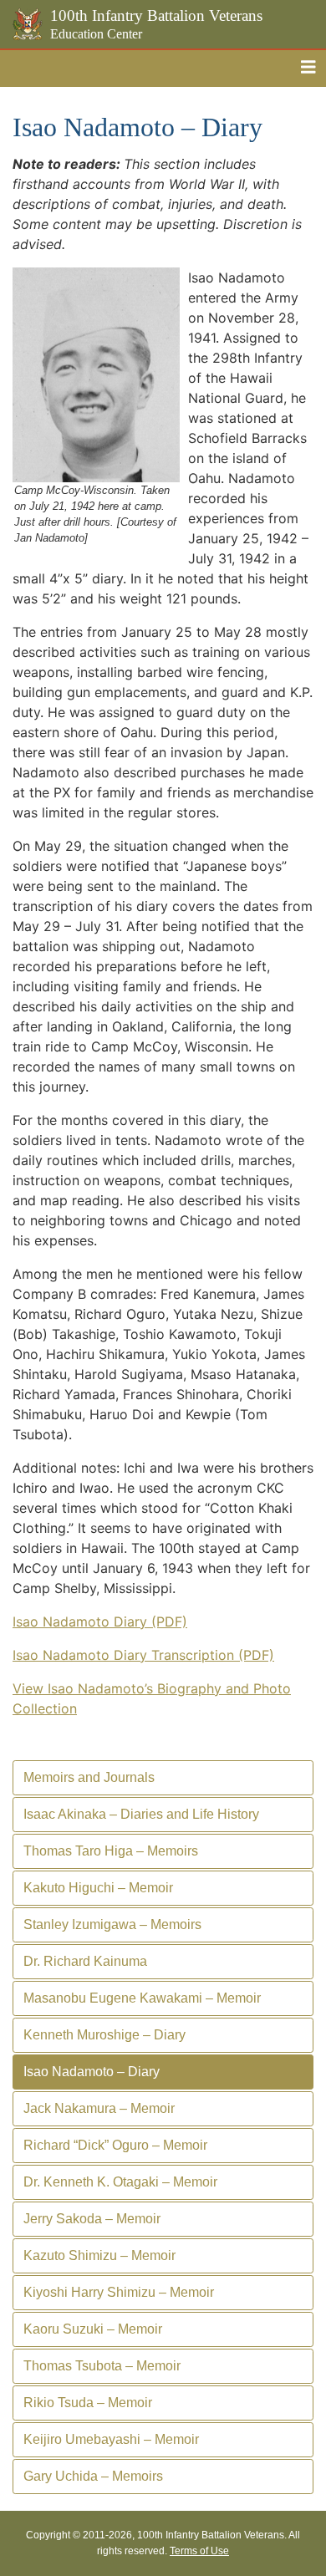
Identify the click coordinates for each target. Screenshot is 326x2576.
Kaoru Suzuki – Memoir (93, 2329)
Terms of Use (199, 2551)
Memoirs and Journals (89, 1777)
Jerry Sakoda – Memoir (92, 2219)
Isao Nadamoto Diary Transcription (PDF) (143, 1655)
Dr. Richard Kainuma (85, 1961)
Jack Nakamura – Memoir (99, 2108)
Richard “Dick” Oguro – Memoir (115, 2145)
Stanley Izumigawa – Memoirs (112, 1924)
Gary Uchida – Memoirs (93, 2476)
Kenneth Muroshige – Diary (104, 2035)
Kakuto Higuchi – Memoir (98, 1888)
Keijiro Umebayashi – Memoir (111, 2439)
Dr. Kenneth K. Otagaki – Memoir (120, 2182)
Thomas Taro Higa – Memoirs (111, 1851)
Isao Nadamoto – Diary (92, 2072)
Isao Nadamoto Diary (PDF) (100, 1621)
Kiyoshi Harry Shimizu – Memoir (119, 2292)
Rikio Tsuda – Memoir (88, 2403)
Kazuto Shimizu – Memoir (99, 2255)
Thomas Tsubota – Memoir (102, 2366)
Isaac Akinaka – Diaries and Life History (141, 1814)
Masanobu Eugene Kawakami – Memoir (142, 1998)
